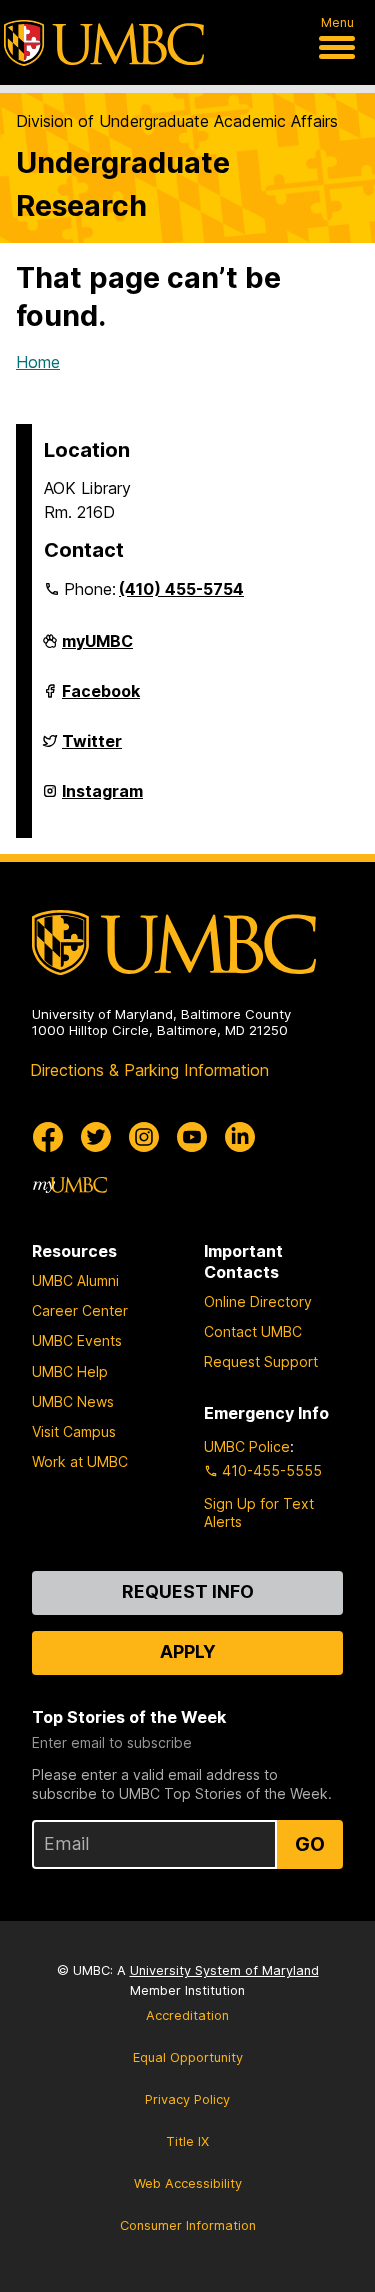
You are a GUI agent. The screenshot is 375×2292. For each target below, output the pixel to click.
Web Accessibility (188, 2183)
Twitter (92, 749)
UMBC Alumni (75, 1280)
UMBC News (73, 1401)
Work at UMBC (80, 1461)
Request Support (261, 1361)
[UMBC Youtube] (192, 1137)
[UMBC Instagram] (144, 1137)
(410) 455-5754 (181, 589)
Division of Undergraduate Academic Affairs (177, 121)
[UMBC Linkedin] (240, 1137)
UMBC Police (247, 1446)
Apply (188, 1651)
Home (38, 362)
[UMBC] (104, 43)
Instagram (102, 799)
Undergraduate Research (123, 184)
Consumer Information (188, 2225)
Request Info (188, 1591)
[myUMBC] (70, 1185)
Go (310, 1844)
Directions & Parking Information (149, 1070)
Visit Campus (74, 1431)
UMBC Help (70, 1371)
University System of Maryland (224, 1970)
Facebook (101, 699)
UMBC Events (77, 1340)
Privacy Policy (187, 2099)
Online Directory (258, 1301)
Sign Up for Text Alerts (259, 1512)
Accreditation (187, 2015)
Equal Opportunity (188, 2057)
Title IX (187, 2141)
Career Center (80, 1310)
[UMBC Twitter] (96, 1137)
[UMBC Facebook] (48, 1137)
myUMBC (97, 649)
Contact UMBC (253, 1331)
